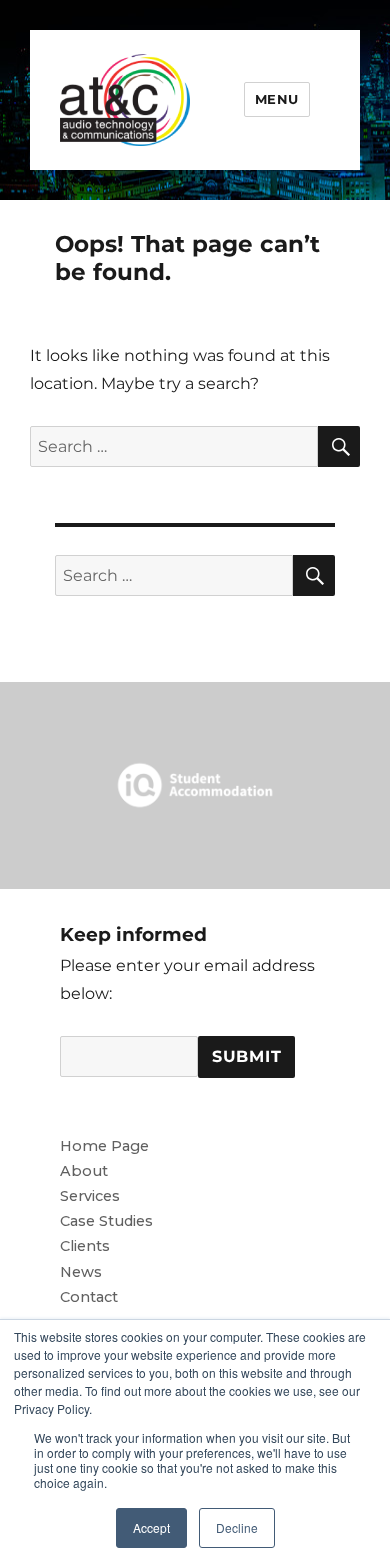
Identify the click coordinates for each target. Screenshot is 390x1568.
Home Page (104, 1146)
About (84, 1171)
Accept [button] (151, 1527)
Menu (277, 99)
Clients (85, 1246)
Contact (89, 1297)
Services (90, 1196)
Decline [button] (237, 1527)
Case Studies (106, 1221)
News (81, 1272)
